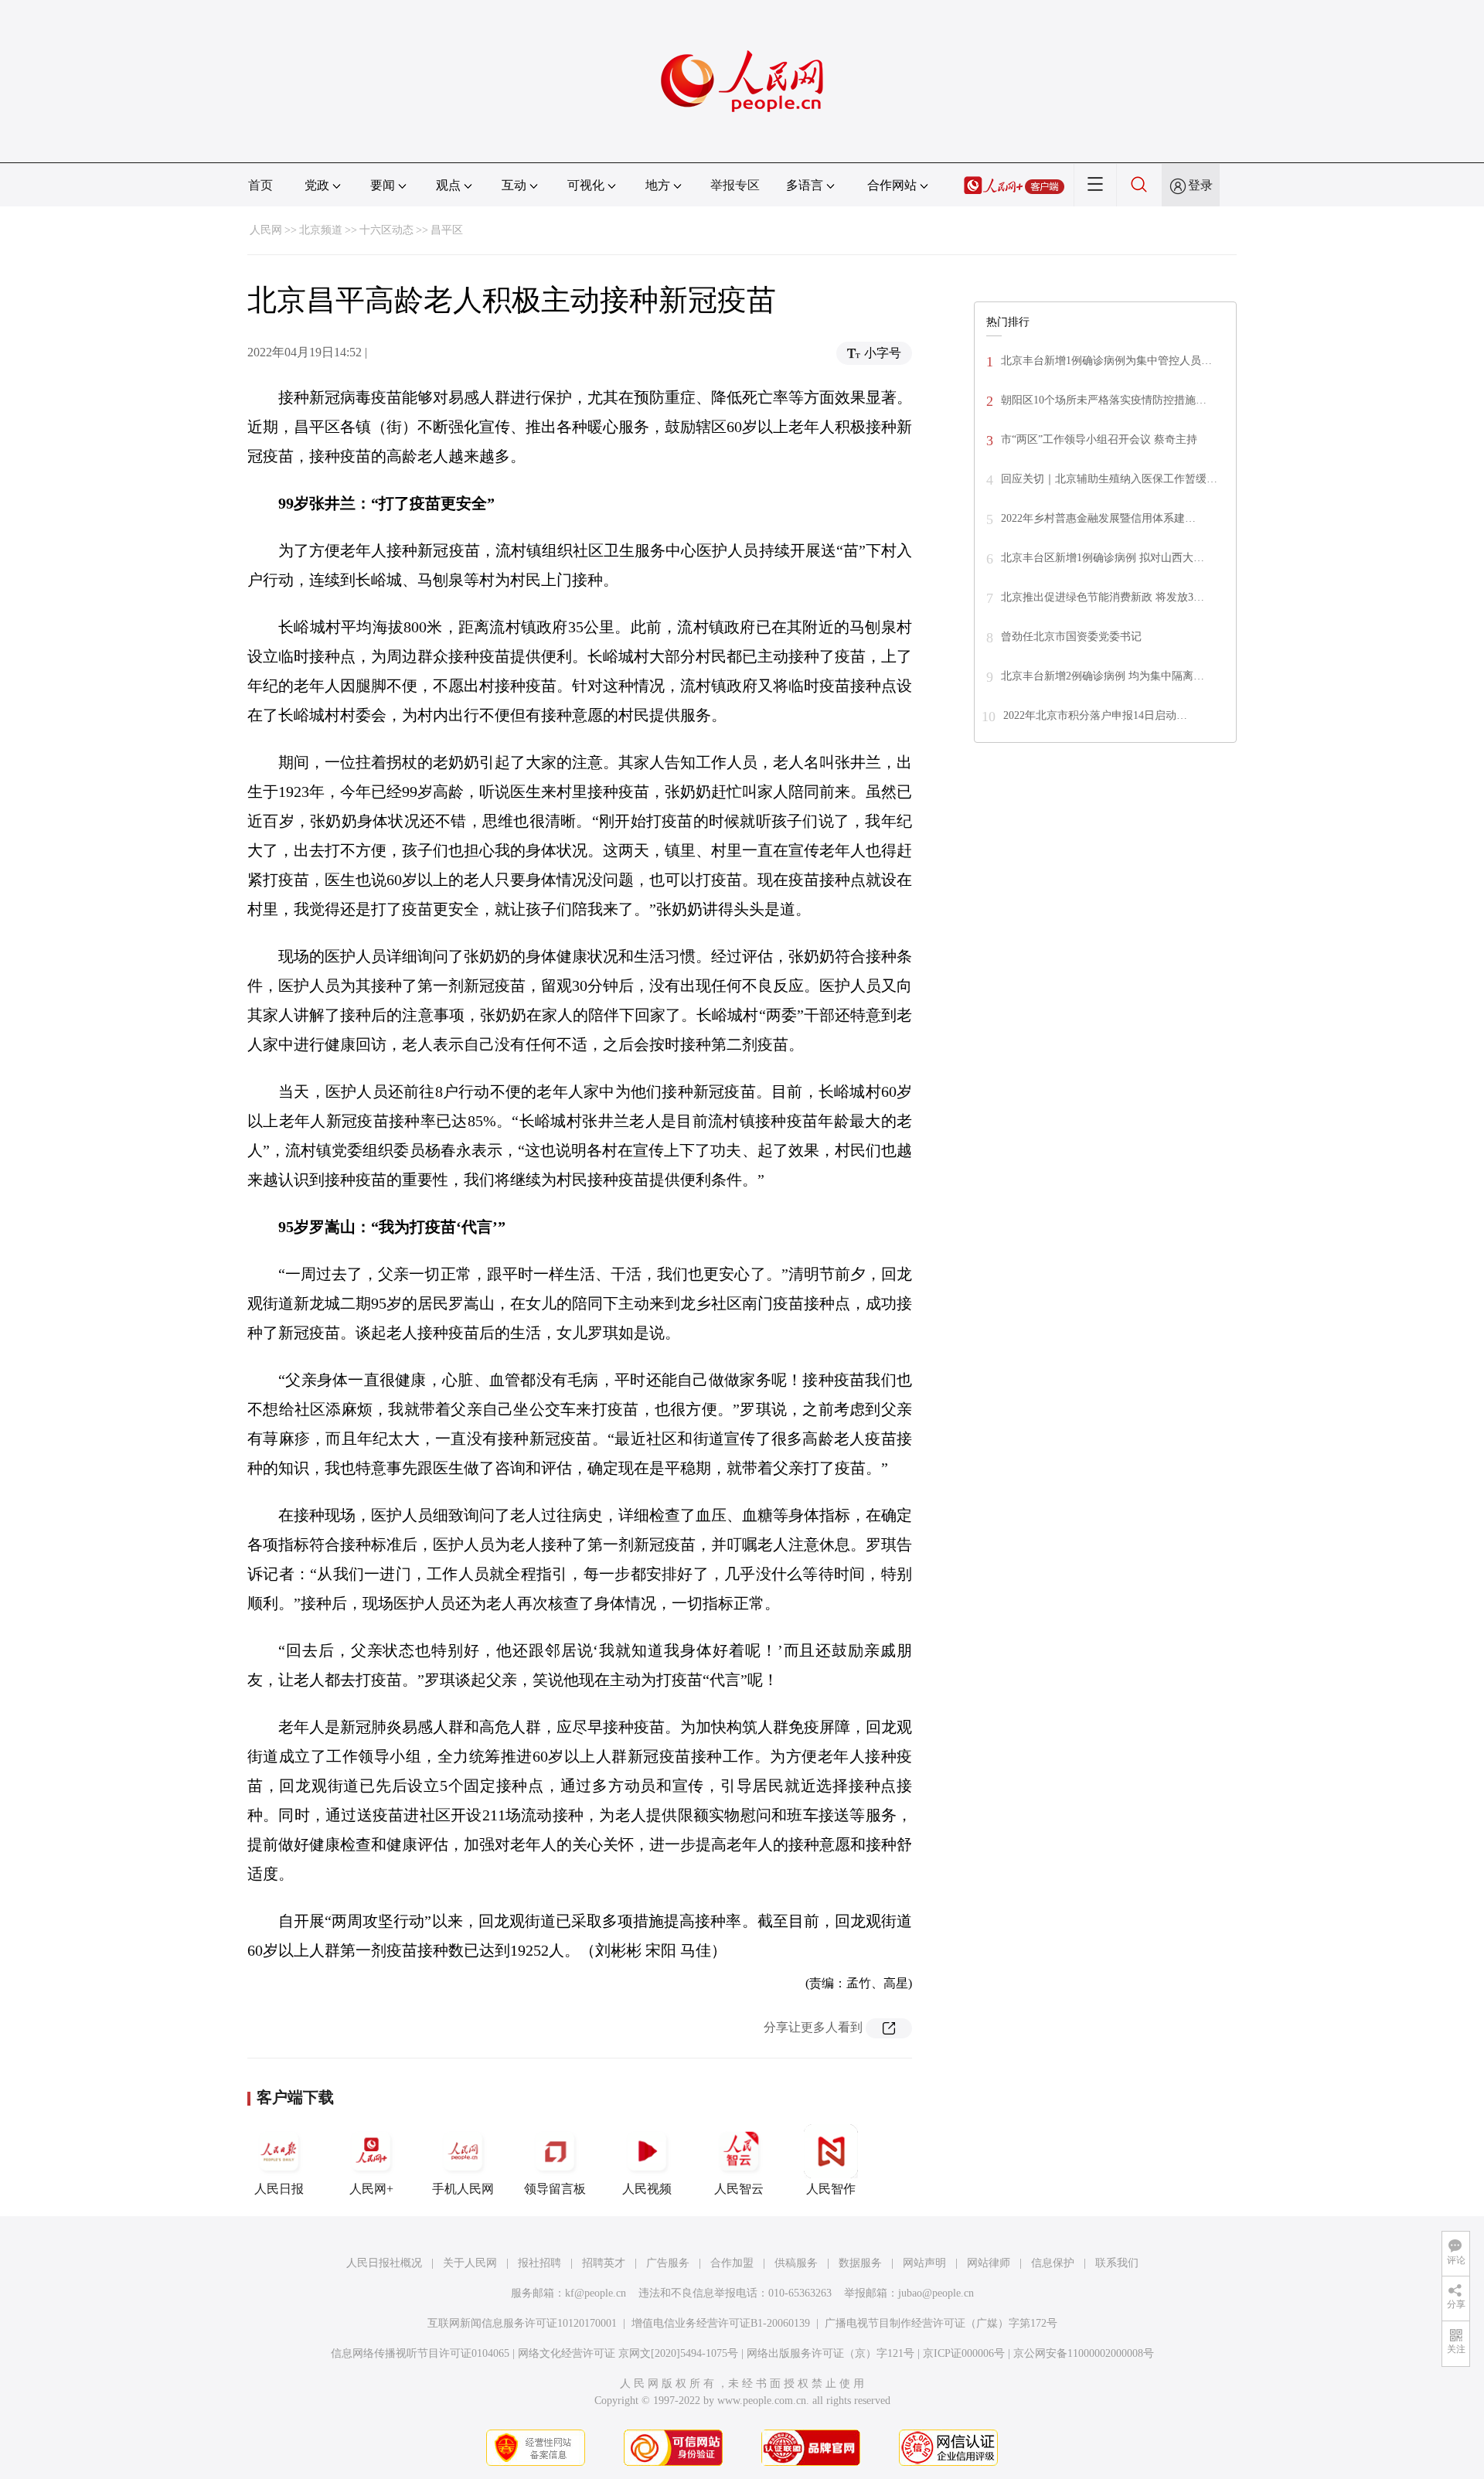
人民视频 (647, 2189)
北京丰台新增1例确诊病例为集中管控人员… (1106, 361)
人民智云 (739, 2189)
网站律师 (989, 2263)
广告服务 (668, 2263)
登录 (1200, 185)
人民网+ (371, 2189)
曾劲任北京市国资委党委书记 (1071, 637)
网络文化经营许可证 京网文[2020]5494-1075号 (628, 2353)
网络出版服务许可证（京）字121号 (830, 2353)
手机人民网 (463, 2189)
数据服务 (860, 2263)
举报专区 (735, 185)
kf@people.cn (596, 2293)
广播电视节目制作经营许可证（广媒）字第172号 (941, 2323)
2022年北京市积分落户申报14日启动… (1095, 715)
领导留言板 (555, 2189)
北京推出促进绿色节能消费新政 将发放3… (1103, 597)
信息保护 (1053, 2263)
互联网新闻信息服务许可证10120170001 (522, 2323)
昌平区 (447, 230)
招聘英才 (604, 2263)
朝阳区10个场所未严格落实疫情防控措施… (1104, 400)
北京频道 (321, 230)
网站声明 (924, 2263)
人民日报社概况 (384, 2263)
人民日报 (279, 2189)
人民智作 (831, 2189)
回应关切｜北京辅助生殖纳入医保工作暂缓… (1109, 479)
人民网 (266, 230)
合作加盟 (732, 2263)
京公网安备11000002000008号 (1084, 2353)
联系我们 (1117, 2263)
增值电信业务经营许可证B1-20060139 (721, 2323)
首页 (260, 185)
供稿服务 (796, 2263)
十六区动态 (386, 230)
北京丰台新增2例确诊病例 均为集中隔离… (1103, 676)
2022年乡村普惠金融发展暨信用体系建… (1098, 518)
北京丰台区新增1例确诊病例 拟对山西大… (1103, 558)
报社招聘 (539, 2263)
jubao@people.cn (936, 2293)
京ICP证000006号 (964, 2353)
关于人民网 (470, 2263)
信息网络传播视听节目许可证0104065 (420, 2353)
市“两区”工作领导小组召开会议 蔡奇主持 (1099, 439)
